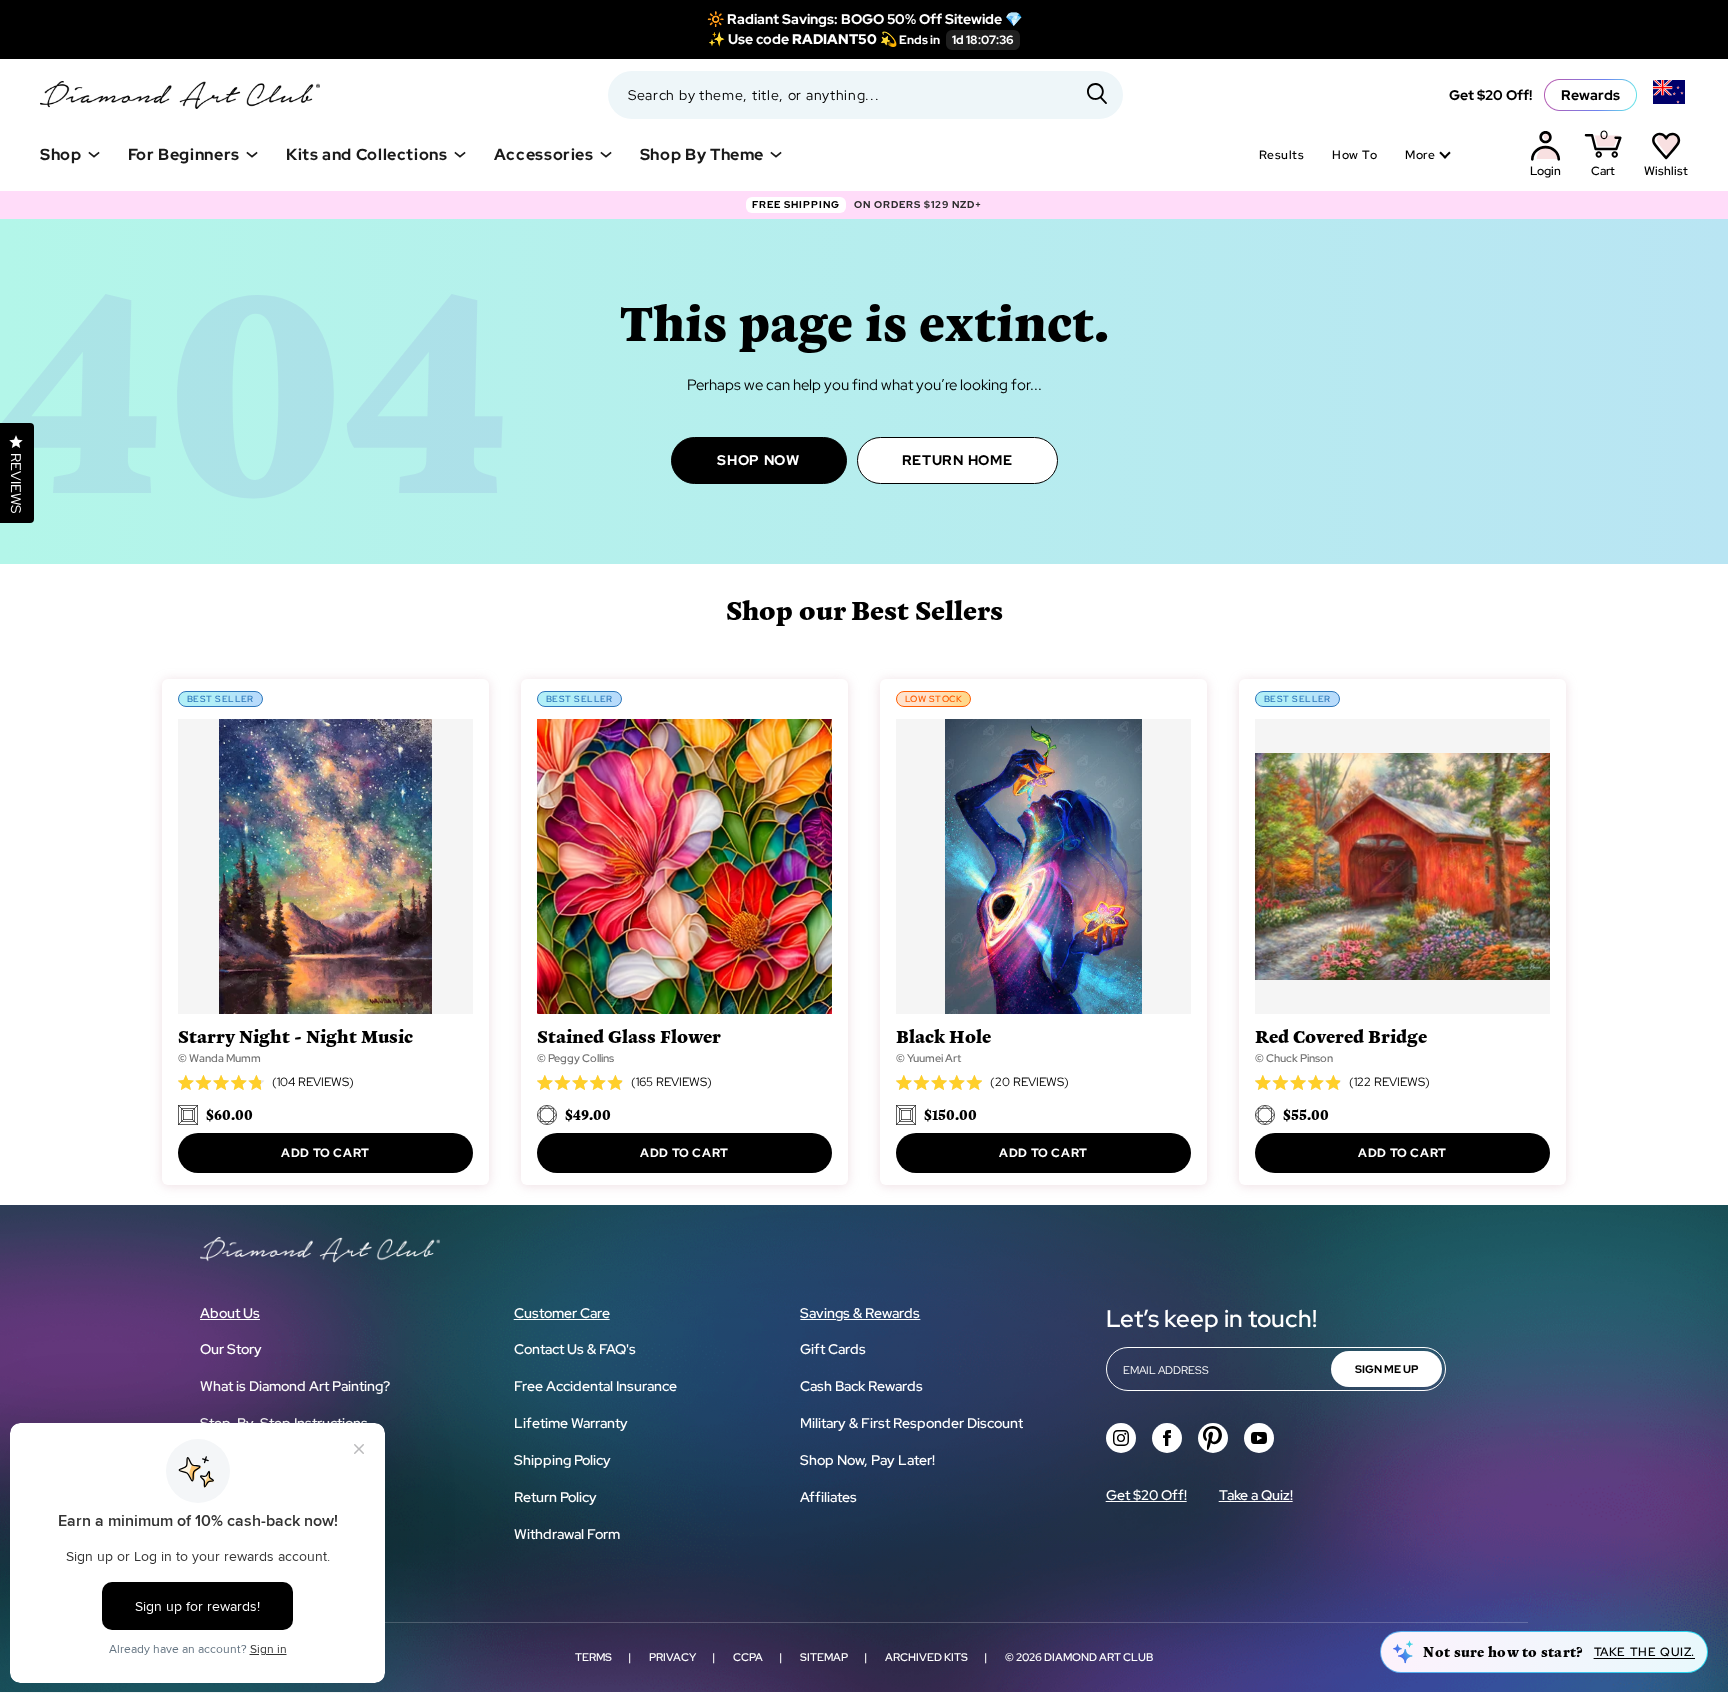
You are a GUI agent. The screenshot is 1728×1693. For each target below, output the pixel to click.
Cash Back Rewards (861, 1386)
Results (1281, 155)
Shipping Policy (562, 1460)
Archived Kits (926, 1657)
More (1420, 155)
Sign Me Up (1386, 1369)
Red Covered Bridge (1341, 1035)
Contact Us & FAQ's (575, 1349)
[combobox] (865, 95)
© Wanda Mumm (219, 1058)
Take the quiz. (1644, 1652)
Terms (593, 1657)
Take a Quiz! (1256, 1495)
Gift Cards (833, 1349)
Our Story (231, 1349)
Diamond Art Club (1098, 1657)
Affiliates (828, 1497)
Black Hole (943, 1035)
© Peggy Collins (575, 1058)
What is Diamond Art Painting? (295, 1386)
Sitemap (824, 1657)
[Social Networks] (1121, 1438)
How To (1354, 155)
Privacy (672, 1657)
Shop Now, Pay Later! (867, 1460)
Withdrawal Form (567, 1534)
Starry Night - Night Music (295, 1035)
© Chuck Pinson (1294, 1058)
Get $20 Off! (1490, 95)
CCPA (748, 1657)
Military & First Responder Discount (911, 1423)
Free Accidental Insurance (595, 1386)
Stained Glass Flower (629, 1035)
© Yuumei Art (928, 1058)
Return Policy (555, 1497)
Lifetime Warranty (571, 1423)
